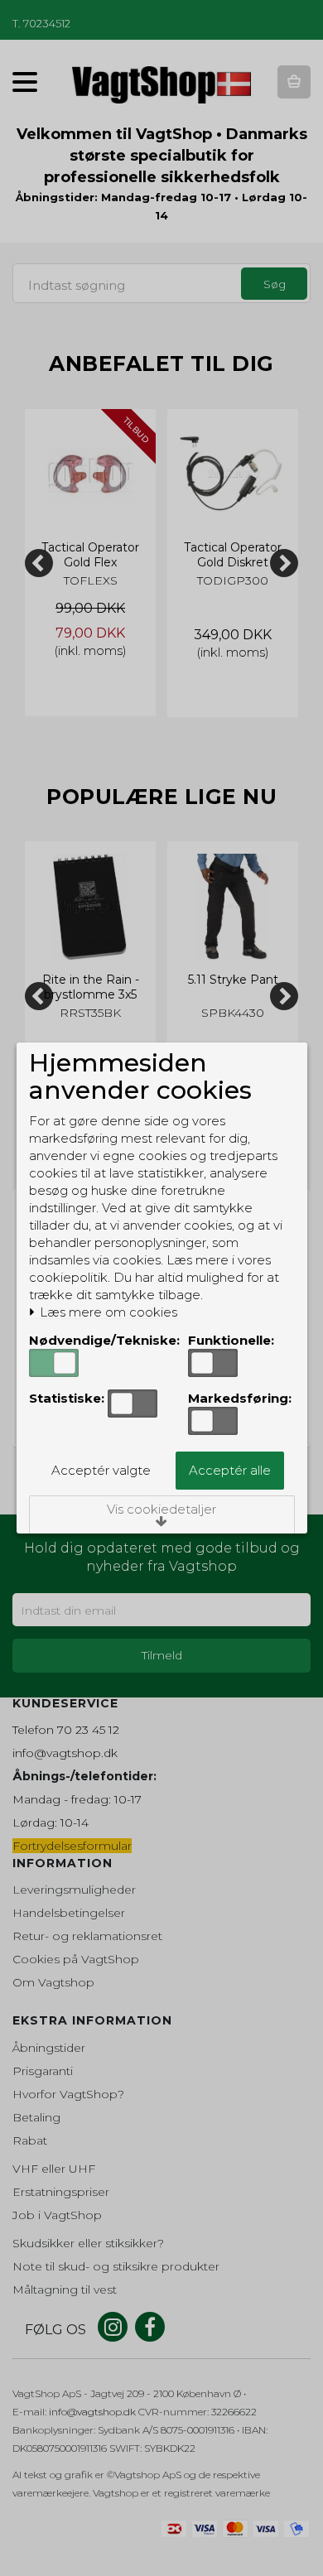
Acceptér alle (230, 1470)
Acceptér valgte (101, 1470)
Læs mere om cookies (107, 1312)
